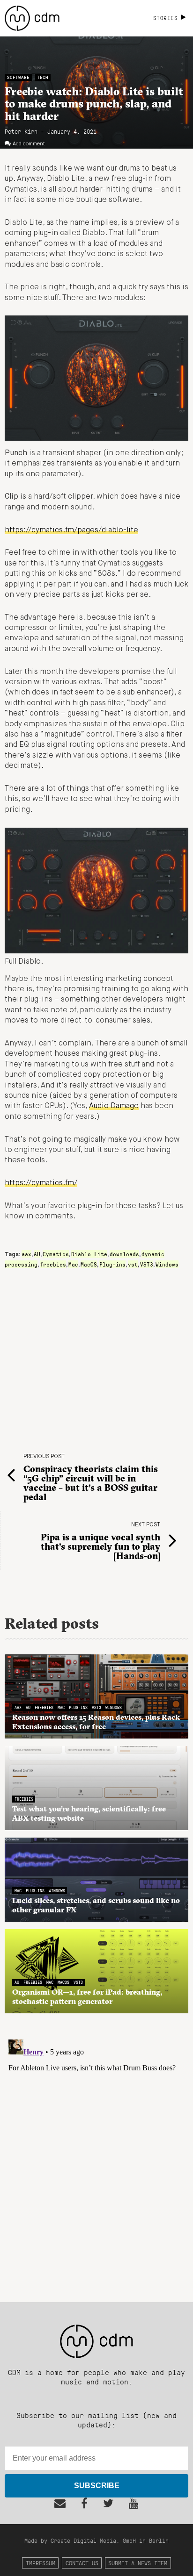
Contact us (82, 2563)
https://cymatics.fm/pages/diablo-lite (71, 530)
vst (133, 1264)
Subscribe (97, 2486)
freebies (53, 1264)
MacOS (89, 1264)
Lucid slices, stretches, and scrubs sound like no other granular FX (96, 1905)
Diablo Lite (89, 1254)
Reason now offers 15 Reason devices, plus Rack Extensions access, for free (96, 1722)
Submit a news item (138, 2563)
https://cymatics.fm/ (41, 1183)
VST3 (147, 1264)
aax (26, 1254)
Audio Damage (114, 1106)
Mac (73, 1264)
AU (37, 1254)
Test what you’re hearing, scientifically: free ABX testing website (89, 1813)
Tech (43, 77)
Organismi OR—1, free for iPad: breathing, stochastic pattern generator (87, 1996)
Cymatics (56, 1254)
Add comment (29, 144)
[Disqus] (96, 2153)
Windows (167, 1264)
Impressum (41, 2563)
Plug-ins (112, 1264)
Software (18, 77)
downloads (124, 1254)
